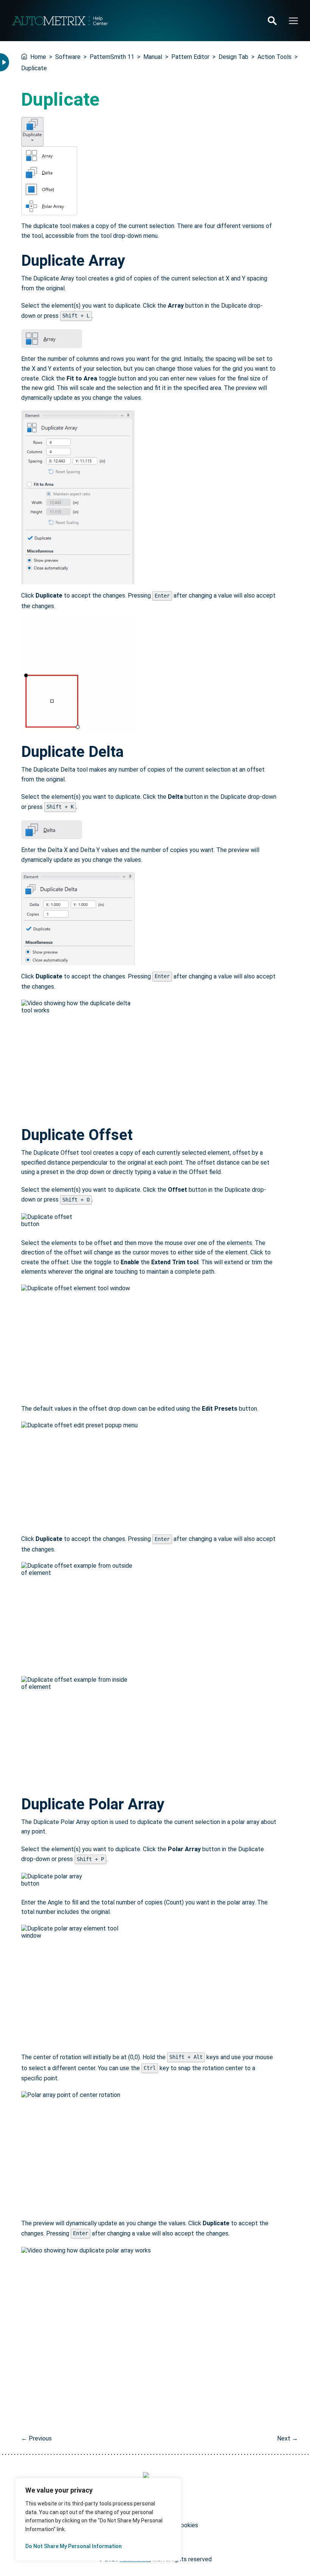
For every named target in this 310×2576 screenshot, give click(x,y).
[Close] (167, 2490)
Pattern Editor (190, 57)
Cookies (188, 2525)
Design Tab (233, 57)
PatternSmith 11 (112, 57)
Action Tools (274, 57)
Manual (153, 57)
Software (68, 57)
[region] (98, 2519)
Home (38, 57)
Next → (288, 2438)
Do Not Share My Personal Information (74, 2546)
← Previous (36, 2438)
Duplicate (34, 68)
